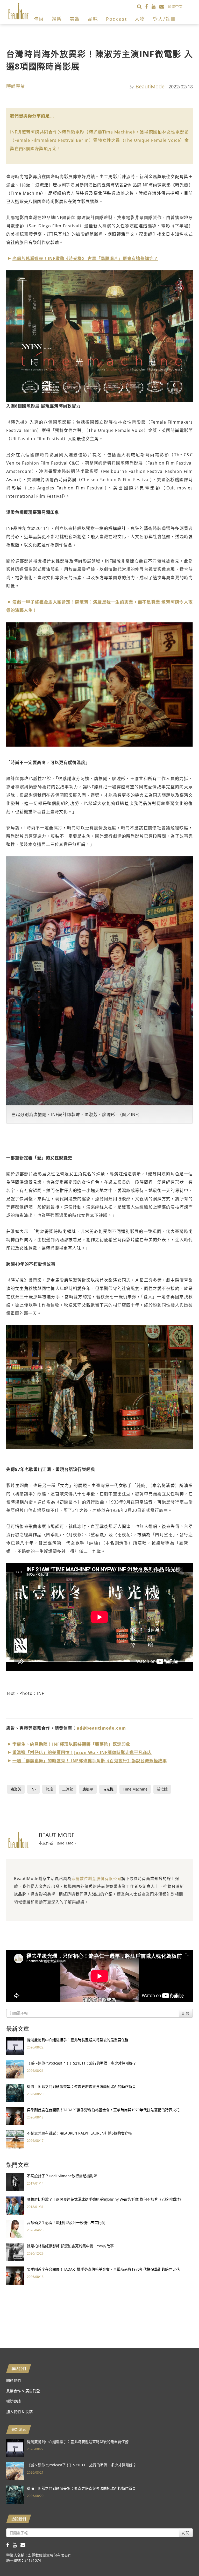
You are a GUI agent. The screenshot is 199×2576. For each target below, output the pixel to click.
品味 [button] (93, 19)
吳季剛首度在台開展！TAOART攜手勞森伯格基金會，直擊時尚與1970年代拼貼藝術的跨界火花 (103, 2110)
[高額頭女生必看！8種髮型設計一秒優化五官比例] (15, 2228)
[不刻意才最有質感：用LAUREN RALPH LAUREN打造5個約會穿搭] (15, 2139)
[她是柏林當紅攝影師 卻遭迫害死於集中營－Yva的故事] (15, 2252)
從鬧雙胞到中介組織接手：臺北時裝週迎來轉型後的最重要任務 (78, 2040)
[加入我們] (164, 6)
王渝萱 (68, 1789)
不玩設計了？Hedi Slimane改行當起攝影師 (62, 2176)
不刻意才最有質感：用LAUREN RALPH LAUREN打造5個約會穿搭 (79, 2133)
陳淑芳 (16, 1789)
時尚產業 (16, 86)
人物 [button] (140, 19)
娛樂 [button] (57, 19)
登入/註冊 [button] (164, 19)
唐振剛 (88, 1789)
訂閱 (186, 2013)
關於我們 (13, 2380)
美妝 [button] (75, 19)
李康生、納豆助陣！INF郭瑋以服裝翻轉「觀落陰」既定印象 (71, 1744)
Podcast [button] (116, 19)
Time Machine (135, 1789)
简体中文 (175, 6)
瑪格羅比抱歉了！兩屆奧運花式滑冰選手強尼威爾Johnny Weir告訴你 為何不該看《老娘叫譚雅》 (105, 2199)
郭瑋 (49, 1789)
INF (33, 1789)
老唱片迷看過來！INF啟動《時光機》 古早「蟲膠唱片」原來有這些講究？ (85, 258)
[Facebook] (148, 6)
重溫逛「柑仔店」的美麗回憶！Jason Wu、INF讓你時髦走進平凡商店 (82, 1752)
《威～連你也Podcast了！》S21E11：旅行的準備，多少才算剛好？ (82, 2063)
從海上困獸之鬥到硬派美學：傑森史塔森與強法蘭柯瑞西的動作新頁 (81, 2086)
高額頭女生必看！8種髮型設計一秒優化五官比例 (66, 2223)
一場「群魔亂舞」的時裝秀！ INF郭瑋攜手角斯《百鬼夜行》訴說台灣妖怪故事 (90, 1761)
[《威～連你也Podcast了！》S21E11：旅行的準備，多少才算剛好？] (15, 2069)
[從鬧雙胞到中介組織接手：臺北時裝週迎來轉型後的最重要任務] (15, 2046)
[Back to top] (182, 2559)
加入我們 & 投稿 (19, 2412)
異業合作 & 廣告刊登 (23, 2391)
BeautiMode (150, 86)
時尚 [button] (39, 19)
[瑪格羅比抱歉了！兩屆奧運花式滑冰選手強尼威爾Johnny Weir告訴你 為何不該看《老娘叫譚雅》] (15, 2205)
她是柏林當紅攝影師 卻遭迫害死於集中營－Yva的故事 (70, 2246)
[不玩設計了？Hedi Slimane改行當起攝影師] (15, 2182)
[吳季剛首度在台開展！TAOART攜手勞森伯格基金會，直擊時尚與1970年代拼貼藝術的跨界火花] (15, 2116)
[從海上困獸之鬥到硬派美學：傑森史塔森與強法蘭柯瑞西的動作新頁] (15, 2092)
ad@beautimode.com (101, 1728)
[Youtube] (155, 6)
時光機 (108, 1789)
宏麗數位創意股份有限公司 (96, 1878)
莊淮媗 (162, 1789)
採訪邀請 (13, 2401)
